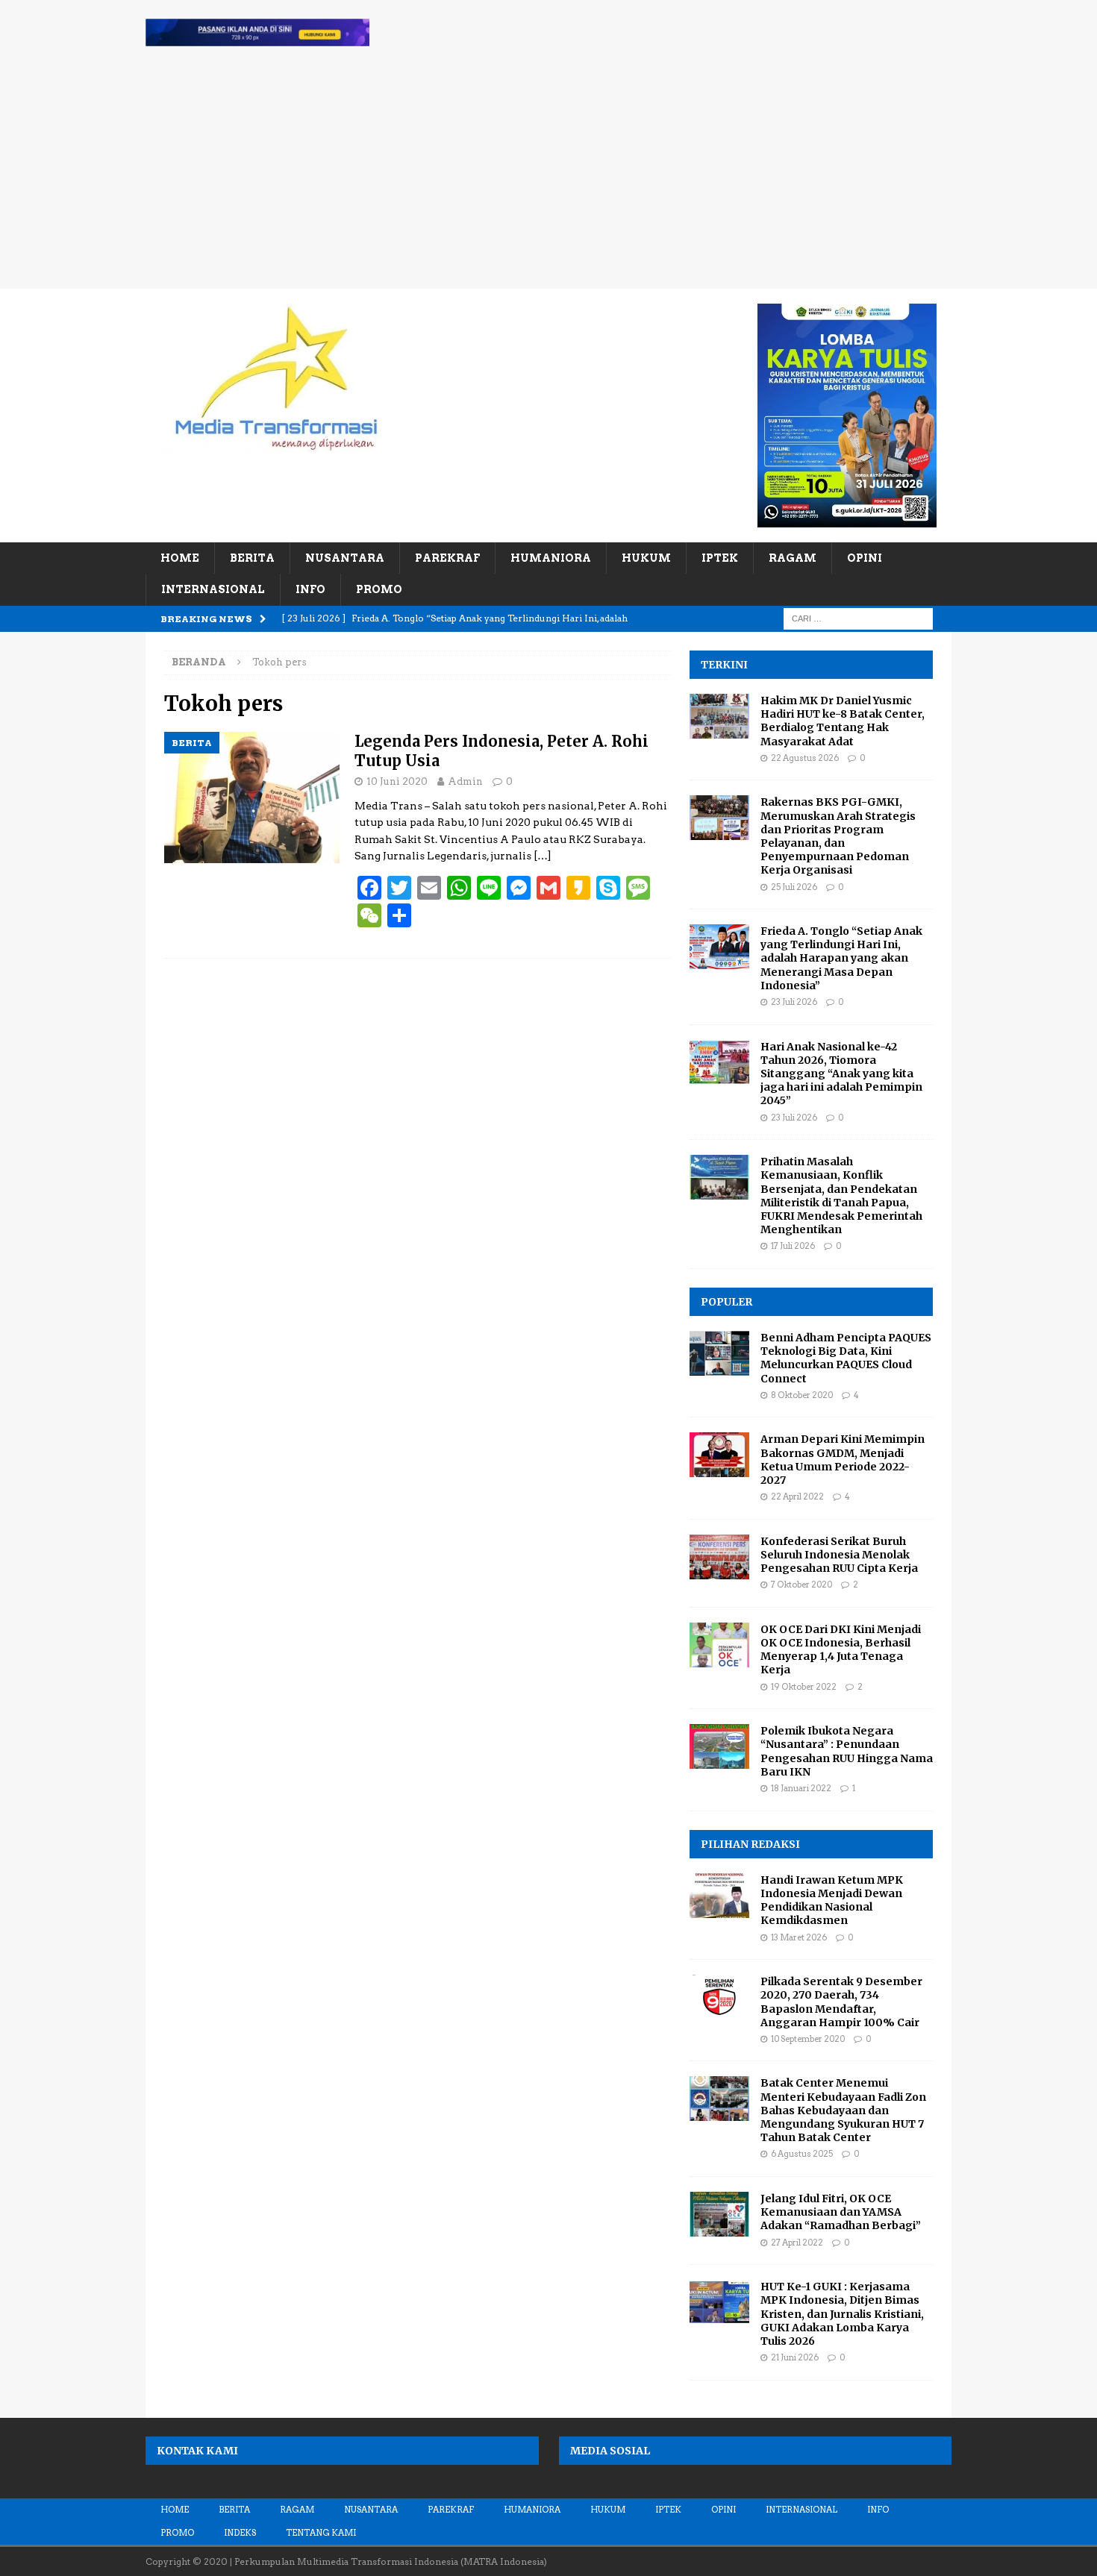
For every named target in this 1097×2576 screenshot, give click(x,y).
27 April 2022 (797, 2243)
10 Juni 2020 (397, 781)
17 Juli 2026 (793, 1246)
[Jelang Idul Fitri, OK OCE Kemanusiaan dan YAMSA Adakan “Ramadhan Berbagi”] (719, 2214)
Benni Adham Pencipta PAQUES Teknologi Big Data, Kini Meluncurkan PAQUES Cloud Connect (846, 1358)
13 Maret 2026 (799, 1937)
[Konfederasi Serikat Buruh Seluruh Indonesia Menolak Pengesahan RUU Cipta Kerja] (719, 1557)
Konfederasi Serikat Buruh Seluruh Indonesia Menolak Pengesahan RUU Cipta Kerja (839, 1555)
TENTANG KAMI (321, 2533)
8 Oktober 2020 (802, 1395)
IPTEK (720, 558)
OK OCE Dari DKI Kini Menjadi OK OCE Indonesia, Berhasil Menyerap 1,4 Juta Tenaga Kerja (841, 1650)
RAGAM (793, 558)
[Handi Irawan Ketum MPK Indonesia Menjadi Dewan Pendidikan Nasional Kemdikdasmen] (719, 1896)
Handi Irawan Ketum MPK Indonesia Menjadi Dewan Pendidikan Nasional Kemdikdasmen (832, 1900)
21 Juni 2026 (795, 2357)
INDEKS (240, 2533)
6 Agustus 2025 (802, 2154)
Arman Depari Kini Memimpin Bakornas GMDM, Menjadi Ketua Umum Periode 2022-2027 (843, 1460)
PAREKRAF (447, 558)
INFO (310, 589)
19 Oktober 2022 (804, 1687)
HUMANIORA (551, 558)
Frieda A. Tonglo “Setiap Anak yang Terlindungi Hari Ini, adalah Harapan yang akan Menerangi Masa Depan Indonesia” (841, 958)
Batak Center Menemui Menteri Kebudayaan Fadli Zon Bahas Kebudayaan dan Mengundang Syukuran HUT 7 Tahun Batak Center (843, 2110)
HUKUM (646, 558)
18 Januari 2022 (801, 1788)
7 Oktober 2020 (801, 1585)
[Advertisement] (548, 177)
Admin (465, 781)
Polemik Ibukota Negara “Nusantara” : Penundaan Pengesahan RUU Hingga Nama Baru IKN (847, 1751)
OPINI (865, 558)
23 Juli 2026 (794, 1002)
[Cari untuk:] (858, 618)
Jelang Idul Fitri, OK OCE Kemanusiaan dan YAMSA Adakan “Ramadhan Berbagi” (841, 2212)
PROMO (379, 589)
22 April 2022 (797, 1497)
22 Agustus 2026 (805, 758)
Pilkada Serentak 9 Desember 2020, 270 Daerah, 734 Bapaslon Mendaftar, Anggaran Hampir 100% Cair (841, 2002)
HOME (180, 558)
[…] (543, 856)
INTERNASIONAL (213, 589)
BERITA (252, 558)
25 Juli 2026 (794, 887)
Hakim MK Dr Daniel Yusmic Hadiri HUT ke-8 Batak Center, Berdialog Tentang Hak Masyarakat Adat (843, 721)
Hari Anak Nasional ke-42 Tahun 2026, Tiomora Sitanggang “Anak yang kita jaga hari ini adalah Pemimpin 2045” (841, 1074)
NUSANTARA (345, 558)
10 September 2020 (808, 2039)
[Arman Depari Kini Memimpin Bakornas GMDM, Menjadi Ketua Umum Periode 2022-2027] (719, 1455)
